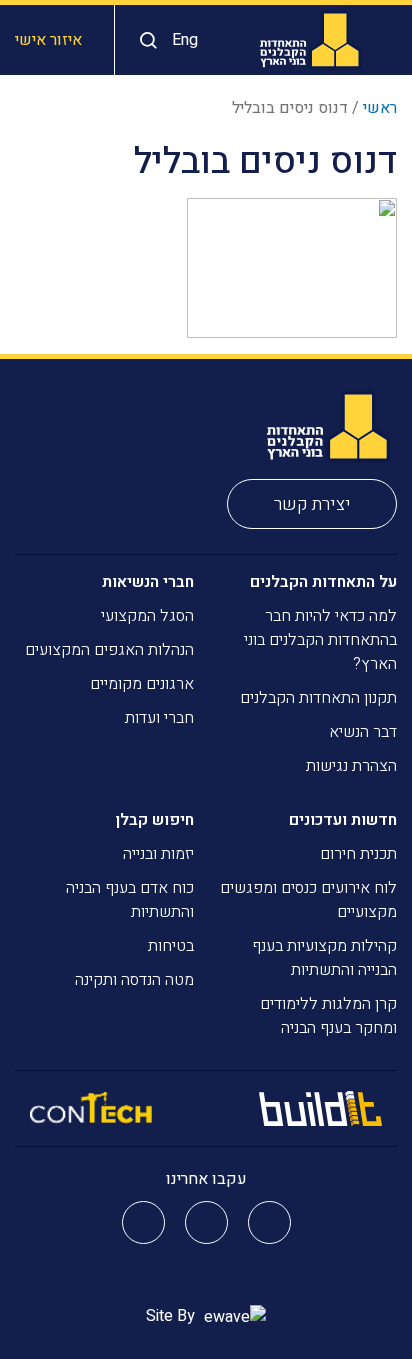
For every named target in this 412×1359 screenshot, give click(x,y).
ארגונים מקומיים (142, 684)
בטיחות (171, 946)
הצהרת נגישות (351, 766)
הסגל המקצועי (147, 616)
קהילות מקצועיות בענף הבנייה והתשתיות (324, 958)
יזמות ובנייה (158, 854)
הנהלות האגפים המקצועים (109, 650)
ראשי (380, 108)
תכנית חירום (358, 854)
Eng (185, 40)
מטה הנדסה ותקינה (134, 980)
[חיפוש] (143, 40)
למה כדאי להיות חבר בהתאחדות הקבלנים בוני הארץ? (320, 640)
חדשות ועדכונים (343, 820)
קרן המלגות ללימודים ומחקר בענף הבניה (328, 1016)
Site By (172, 1316)
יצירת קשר (312, 504)
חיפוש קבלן (154, 820)
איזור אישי (48, 40)
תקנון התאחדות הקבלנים (318, 698)
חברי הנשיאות (148, 582)
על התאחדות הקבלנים (323, 582)
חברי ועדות (159, 718)
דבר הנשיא (363, 732)
